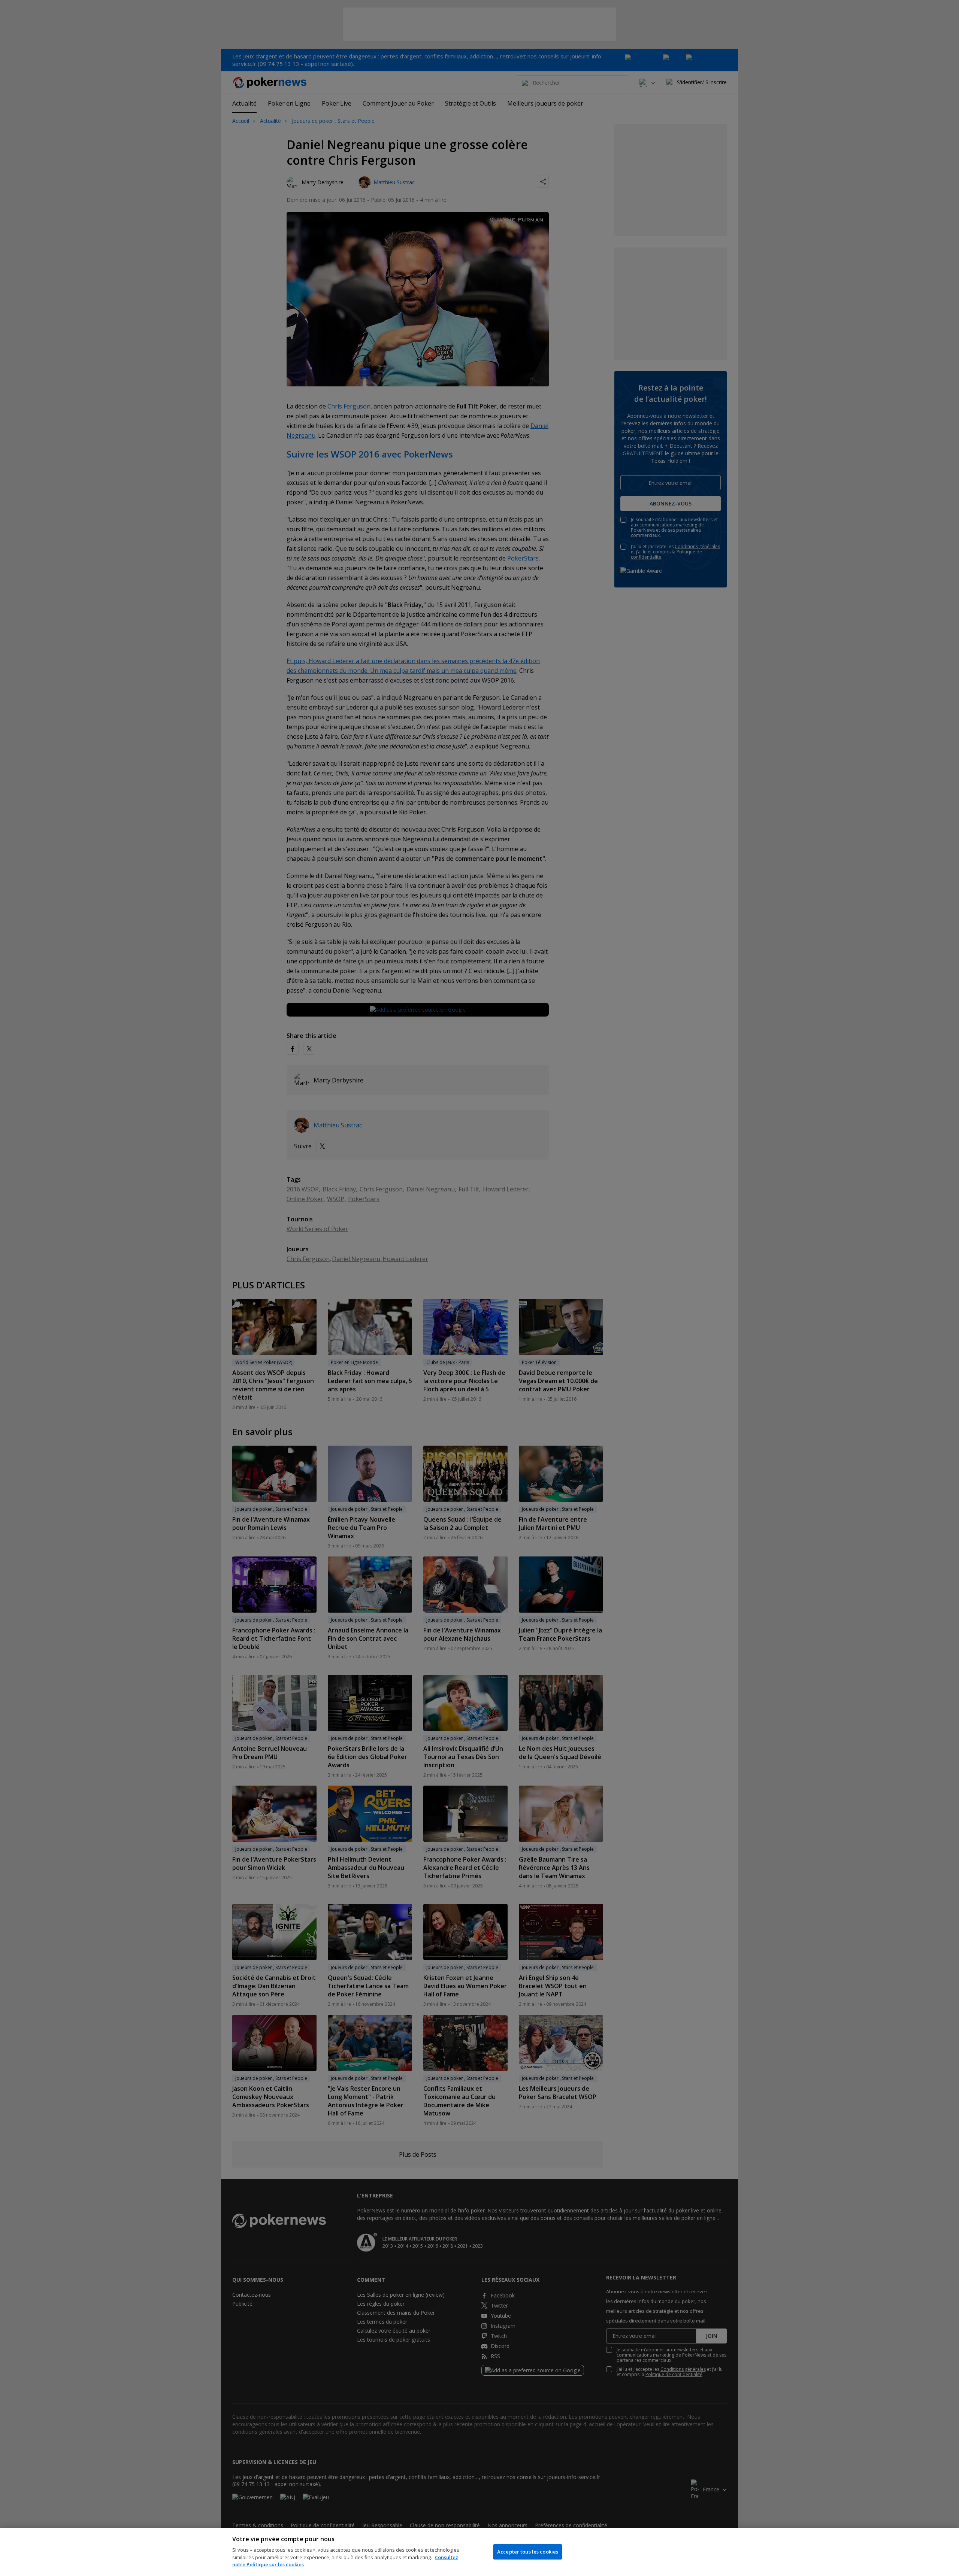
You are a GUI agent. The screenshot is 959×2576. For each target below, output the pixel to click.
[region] (479, 2552)
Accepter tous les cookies (528, 2552)
